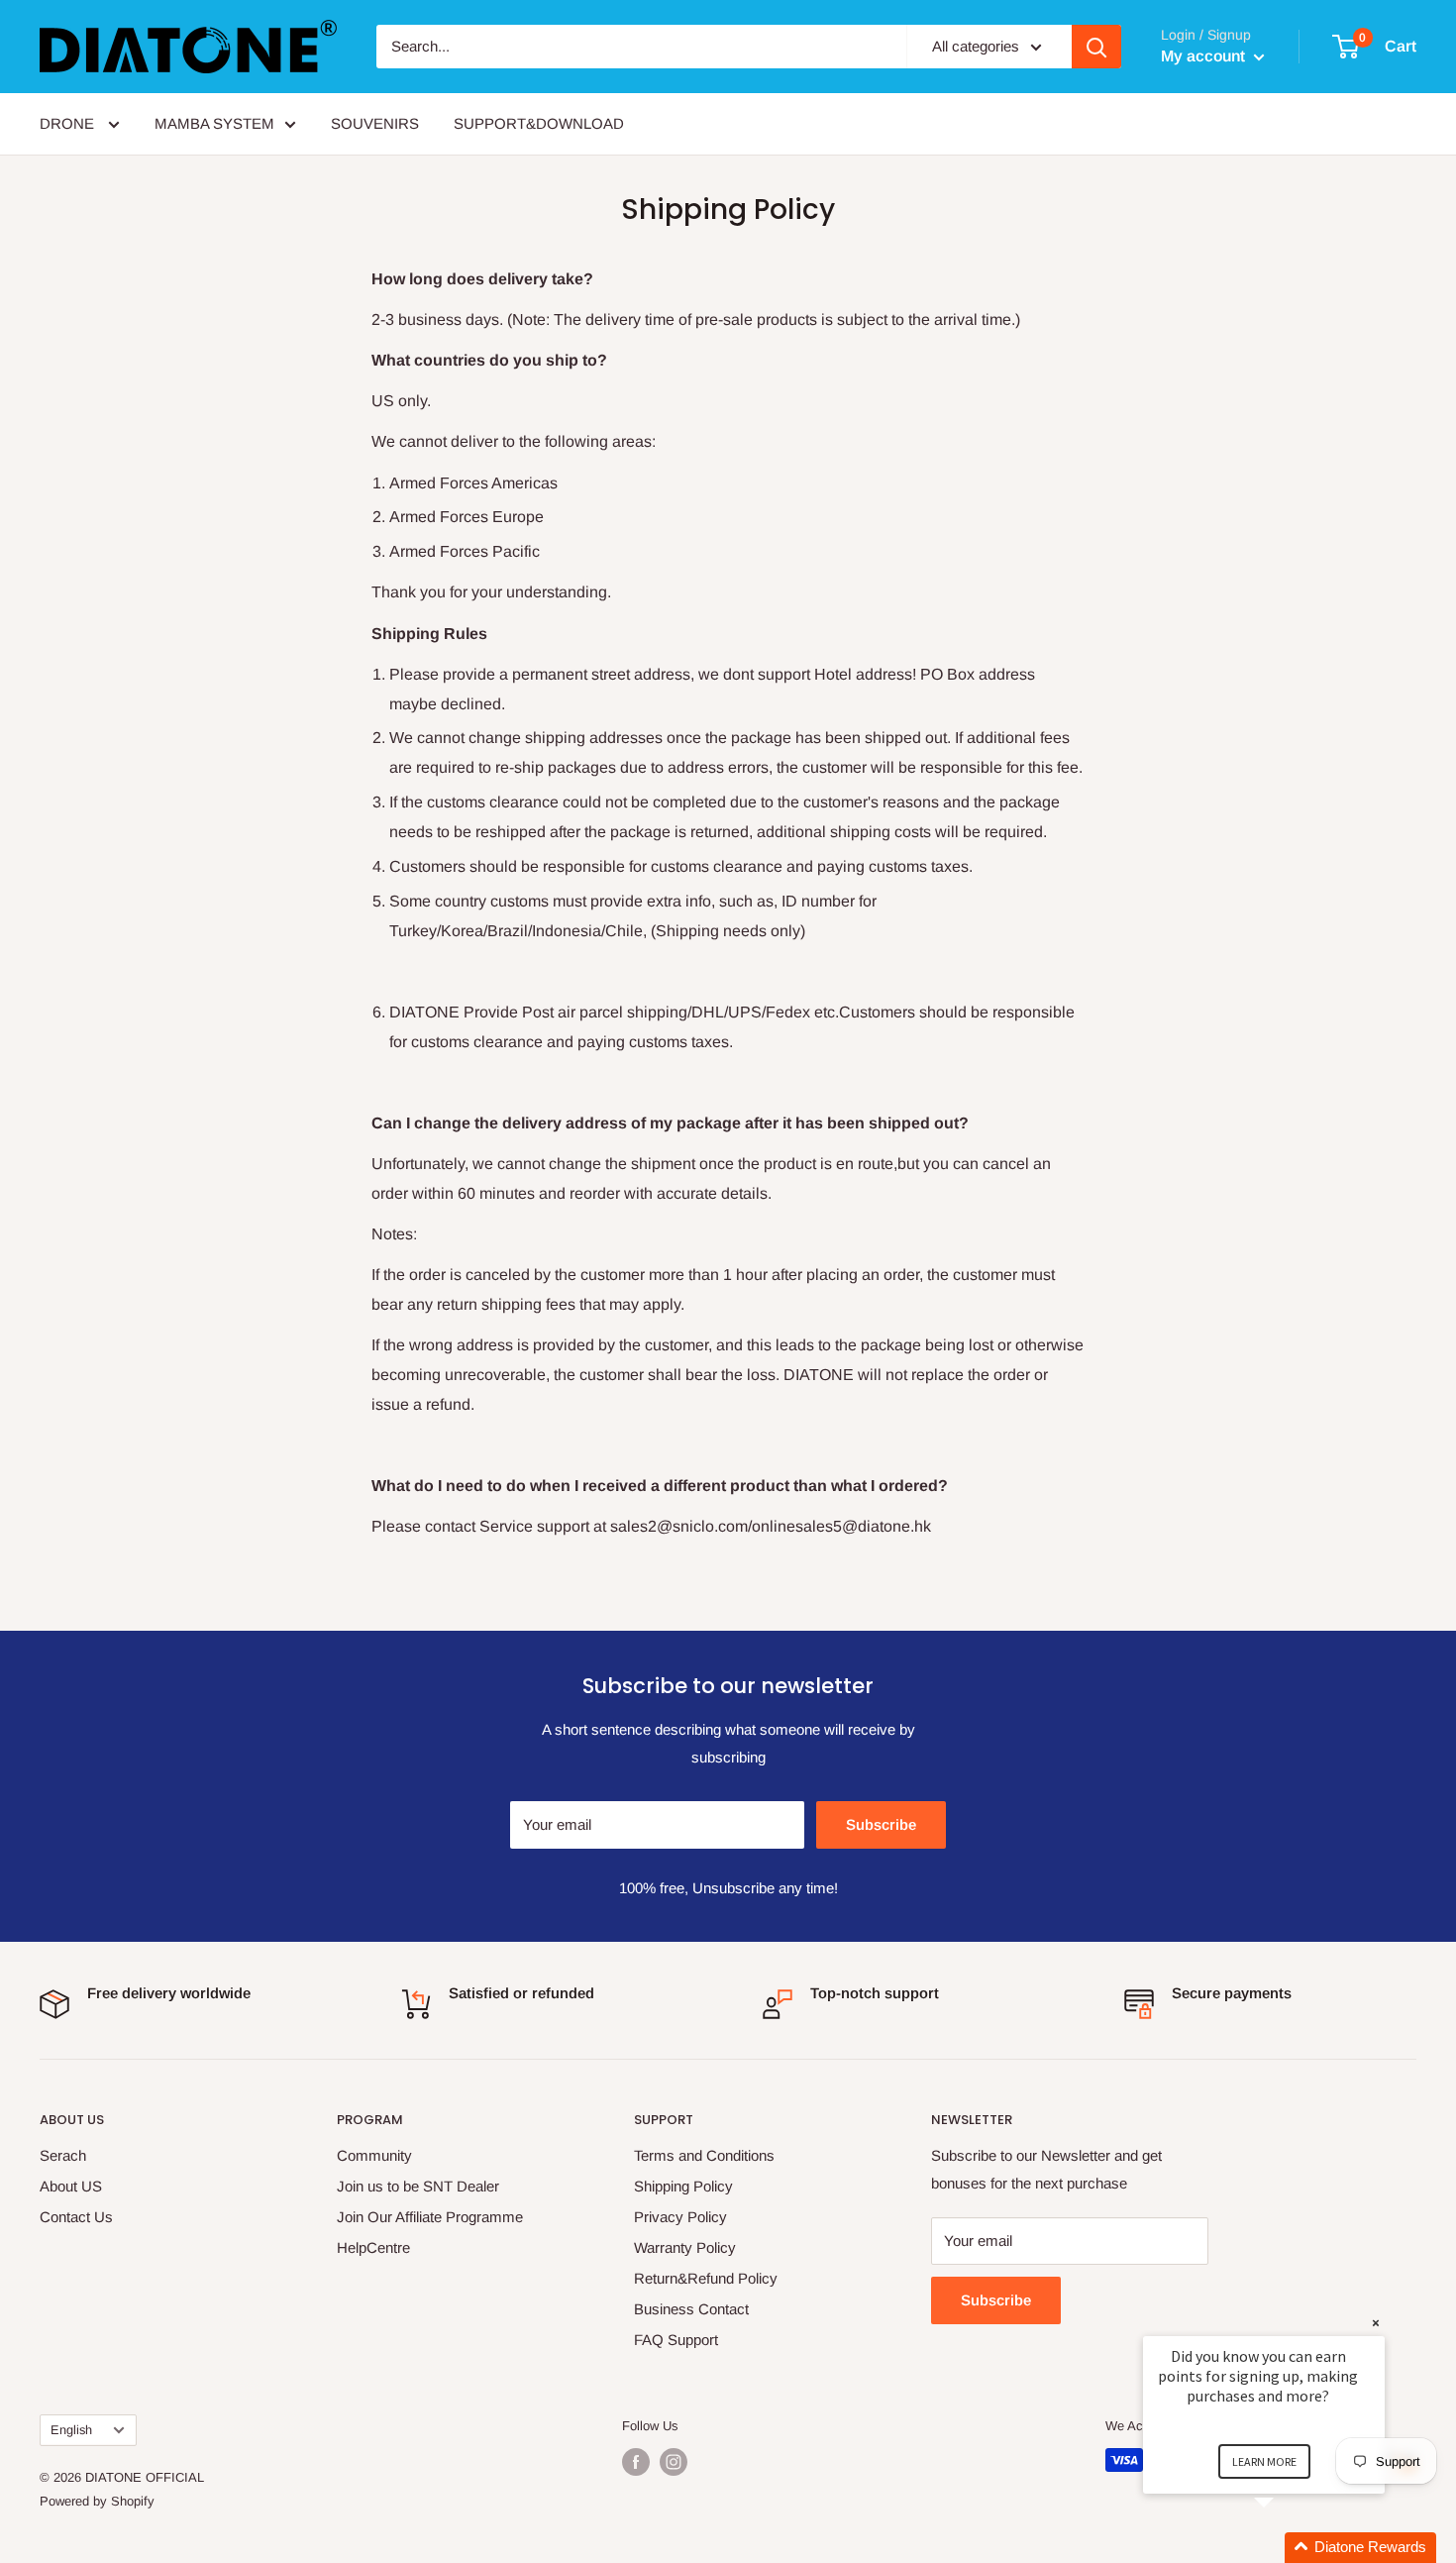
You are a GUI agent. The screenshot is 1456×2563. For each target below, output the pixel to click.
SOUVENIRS (375, 123)
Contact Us (76, 2217)
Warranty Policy (685, 2247)
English (71, 2430)
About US (71, 2186)
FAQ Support (676, 2340)
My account (1205, 56)
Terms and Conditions (704, 2155)
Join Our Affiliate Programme (430, 2217)
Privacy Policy (680, 2217)
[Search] (1096, 47)
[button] (1288, 2548)
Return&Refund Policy (706, 2278)
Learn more (1264, 2461)
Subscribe (881, 1824)
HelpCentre (373, 2247)
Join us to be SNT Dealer (418, 2186)
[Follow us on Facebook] (636, 2462)
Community (374, 2155)
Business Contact (691, 2309)
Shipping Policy (683, 2186)
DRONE (69, 123)
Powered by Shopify (97, 2501)
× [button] (1376, 2323)
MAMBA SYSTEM (214, 123)
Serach (63, 2155)
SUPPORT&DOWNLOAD (539, 123)
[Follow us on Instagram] (674, 2462)
